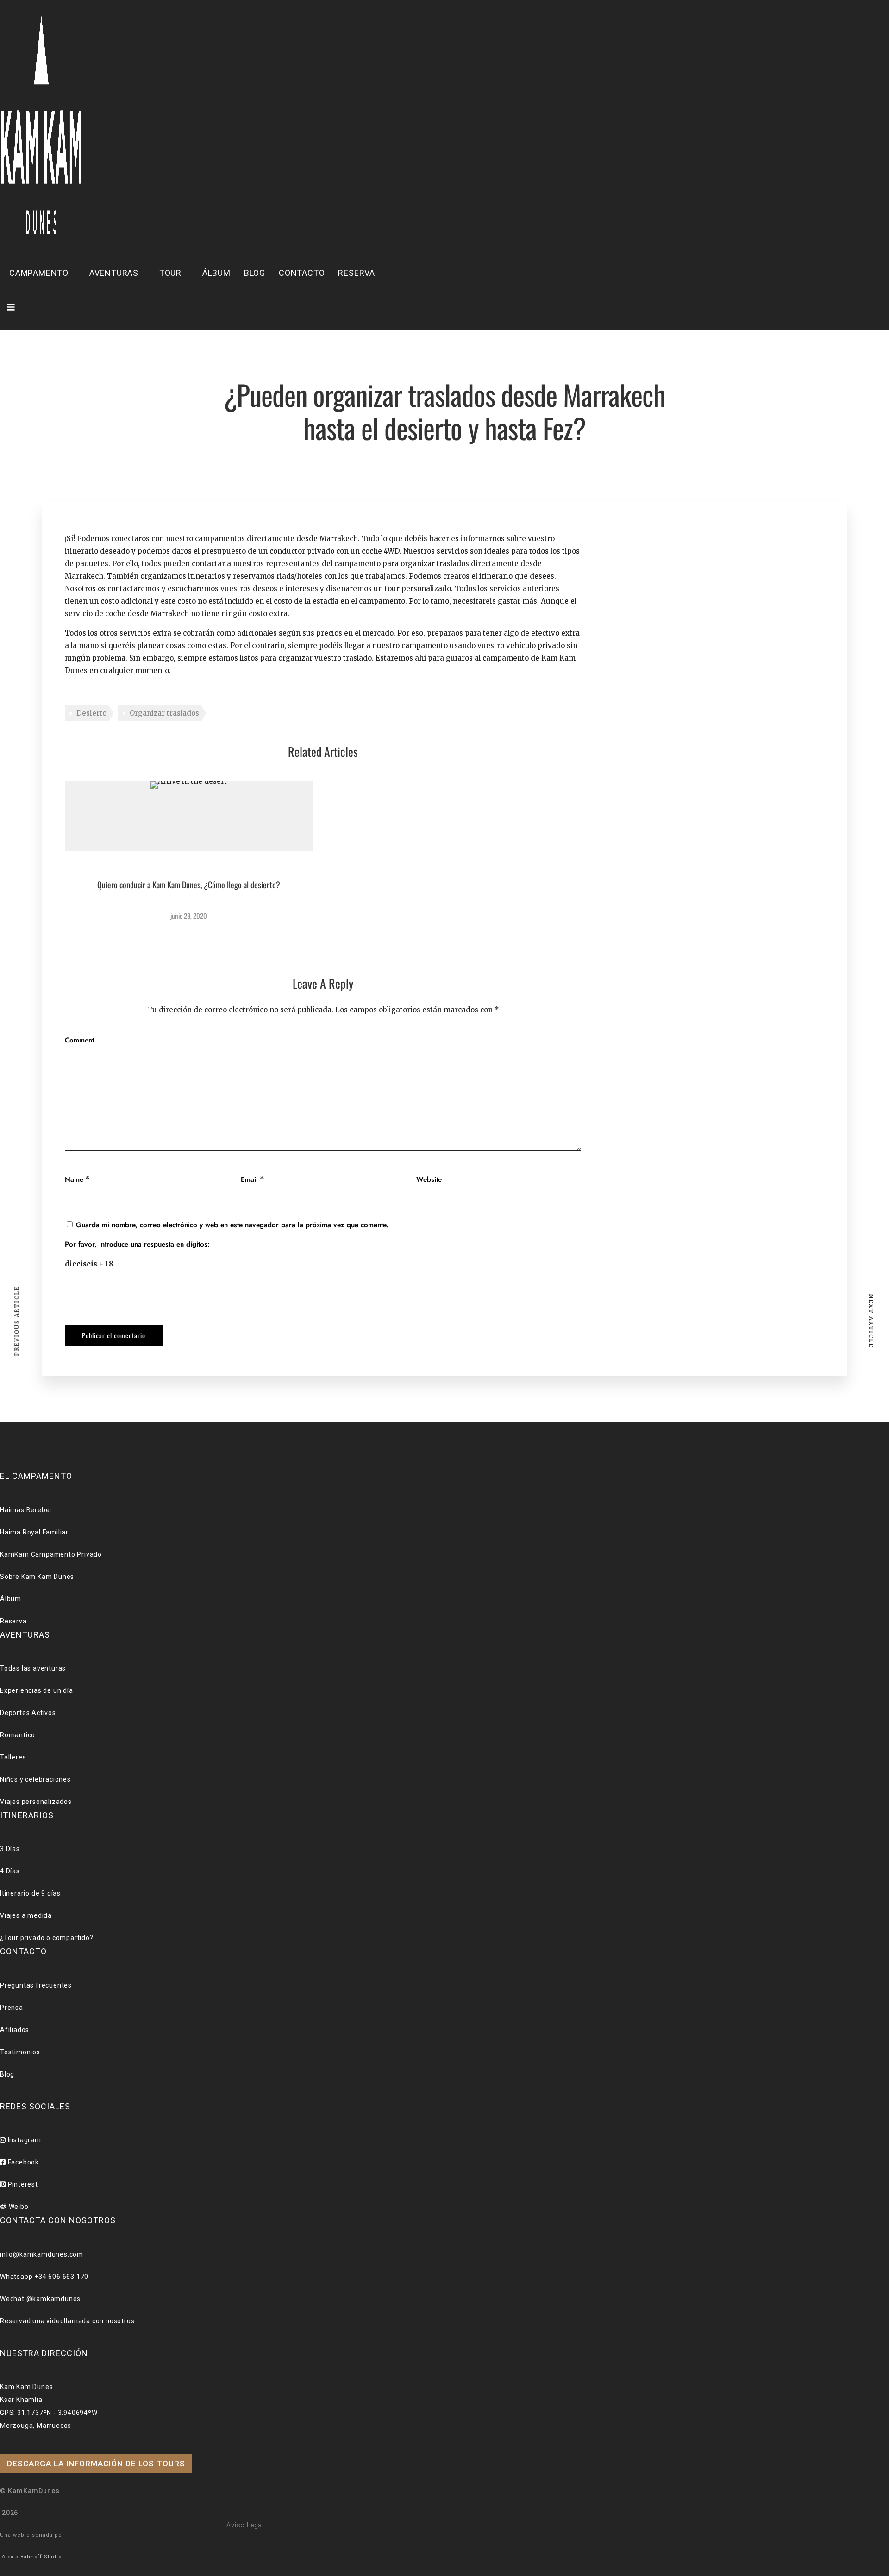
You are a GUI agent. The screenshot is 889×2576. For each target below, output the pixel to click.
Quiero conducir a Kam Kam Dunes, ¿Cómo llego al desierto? (189, 885)
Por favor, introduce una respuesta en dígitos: (137, 1244)
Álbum (216, 273)
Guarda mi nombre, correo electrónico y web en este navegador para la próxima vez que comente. (232, 1225)
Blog (255, 273)
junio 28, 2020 (189, 916)
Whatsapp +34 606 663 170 (44, 2277)
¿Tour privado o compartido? (47, 1938)
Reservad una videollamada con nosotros (67, 2321)
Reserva (357, 273)
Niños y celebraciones (35, 1779)
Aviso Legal (245, 2525)
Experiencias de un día (37, 1690)
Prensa (12, 2008)
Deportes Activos (28, 1713)
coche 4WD (381, 551)
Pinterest (22, 2184)
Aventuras (114, 273)
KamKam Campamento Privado (51, 1554)
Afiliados (15, 2030)
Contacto (302, 273)
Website (429, 1179)
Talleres (13, 1757)
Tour (170, 273)
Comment (79, 1040)
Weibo (18, 2207)
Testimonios (20, 2052)
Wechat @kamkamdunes (40, 2299)
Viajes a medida (26, 1915)
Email (249, 1179)
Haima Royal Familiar (34, 1532)
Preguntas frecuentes (36, 1985)
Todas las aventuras (33, 1668)
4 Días (10, 1871)
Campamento (39, 273)
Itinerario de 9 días (30, 1893)
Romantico (18, 1735)
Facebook (22, 2162)
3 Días (10, 1849)
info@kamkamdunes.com (42, 2254)
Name (74, 1179)
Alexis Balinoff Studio (32, 2557)
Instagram (24, 2140)
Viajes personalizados (36, 1802)
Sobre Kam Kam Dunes (37, 1577)
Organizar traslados (164, 713)
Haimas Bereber (26, 1510)
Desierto (91, 713)
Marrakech (84, 576)
